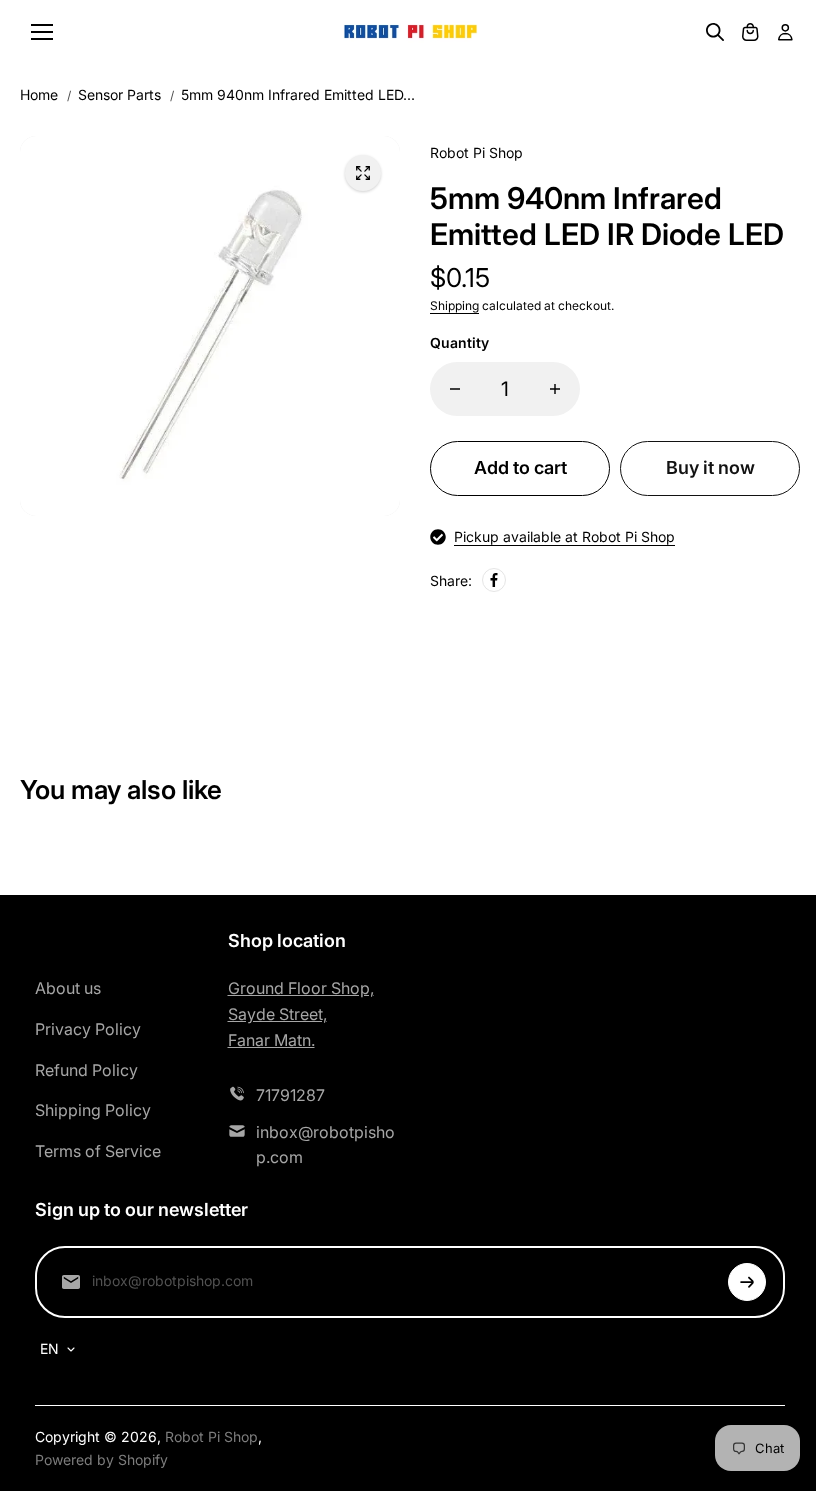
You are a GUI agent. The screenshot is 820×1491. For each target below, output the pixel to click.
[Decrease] (455, 389)
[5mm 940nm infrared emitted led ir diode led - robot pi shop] (363, 173)
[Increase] (555, 389)
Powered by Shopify (101, 1459)
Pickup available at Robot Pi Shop (564, 536)
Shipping (454, 305)
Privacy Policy (88, 1029)
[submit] (747, 1282)
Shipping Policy (93, 1110)
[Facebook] (494, 580)
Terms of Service (98, 1151)
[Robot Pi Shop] (410, 32)
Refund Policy (86, 1070)
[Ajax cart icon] (750, 32)
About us (68, 988)
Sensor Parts (119, 94)
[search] (715, 32)
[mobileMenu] (42, 32)
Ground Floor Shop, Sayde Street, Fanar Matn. (301, 1013)
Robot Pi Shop (211, 1436)
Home (39, 94)
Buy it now (710, 467)
